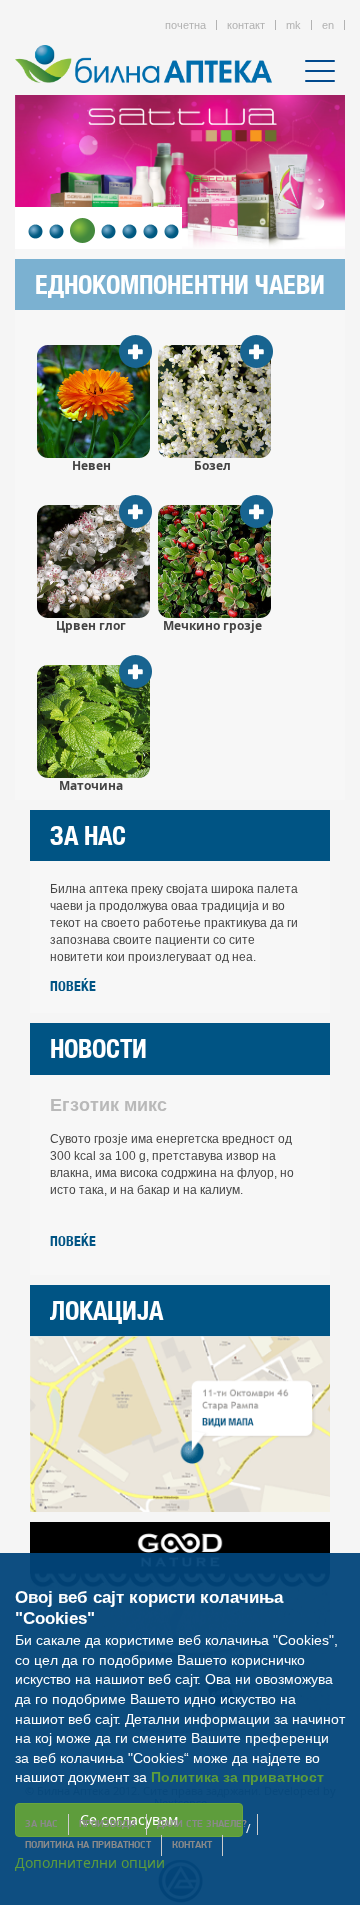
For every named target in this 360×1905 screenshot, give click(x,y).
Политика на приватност (88, 1845)
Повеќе (73, 1241)
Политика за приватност (237, 1777)
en (328, 25)
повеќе (73, 986)
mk (293, 25)
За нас (41, 1824)
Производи (107, 1824)
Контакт (192, 1845)
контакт (246, 25)
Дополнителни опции (90, 1862)
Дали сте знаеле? (202, 1824)
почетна (185, 25)
